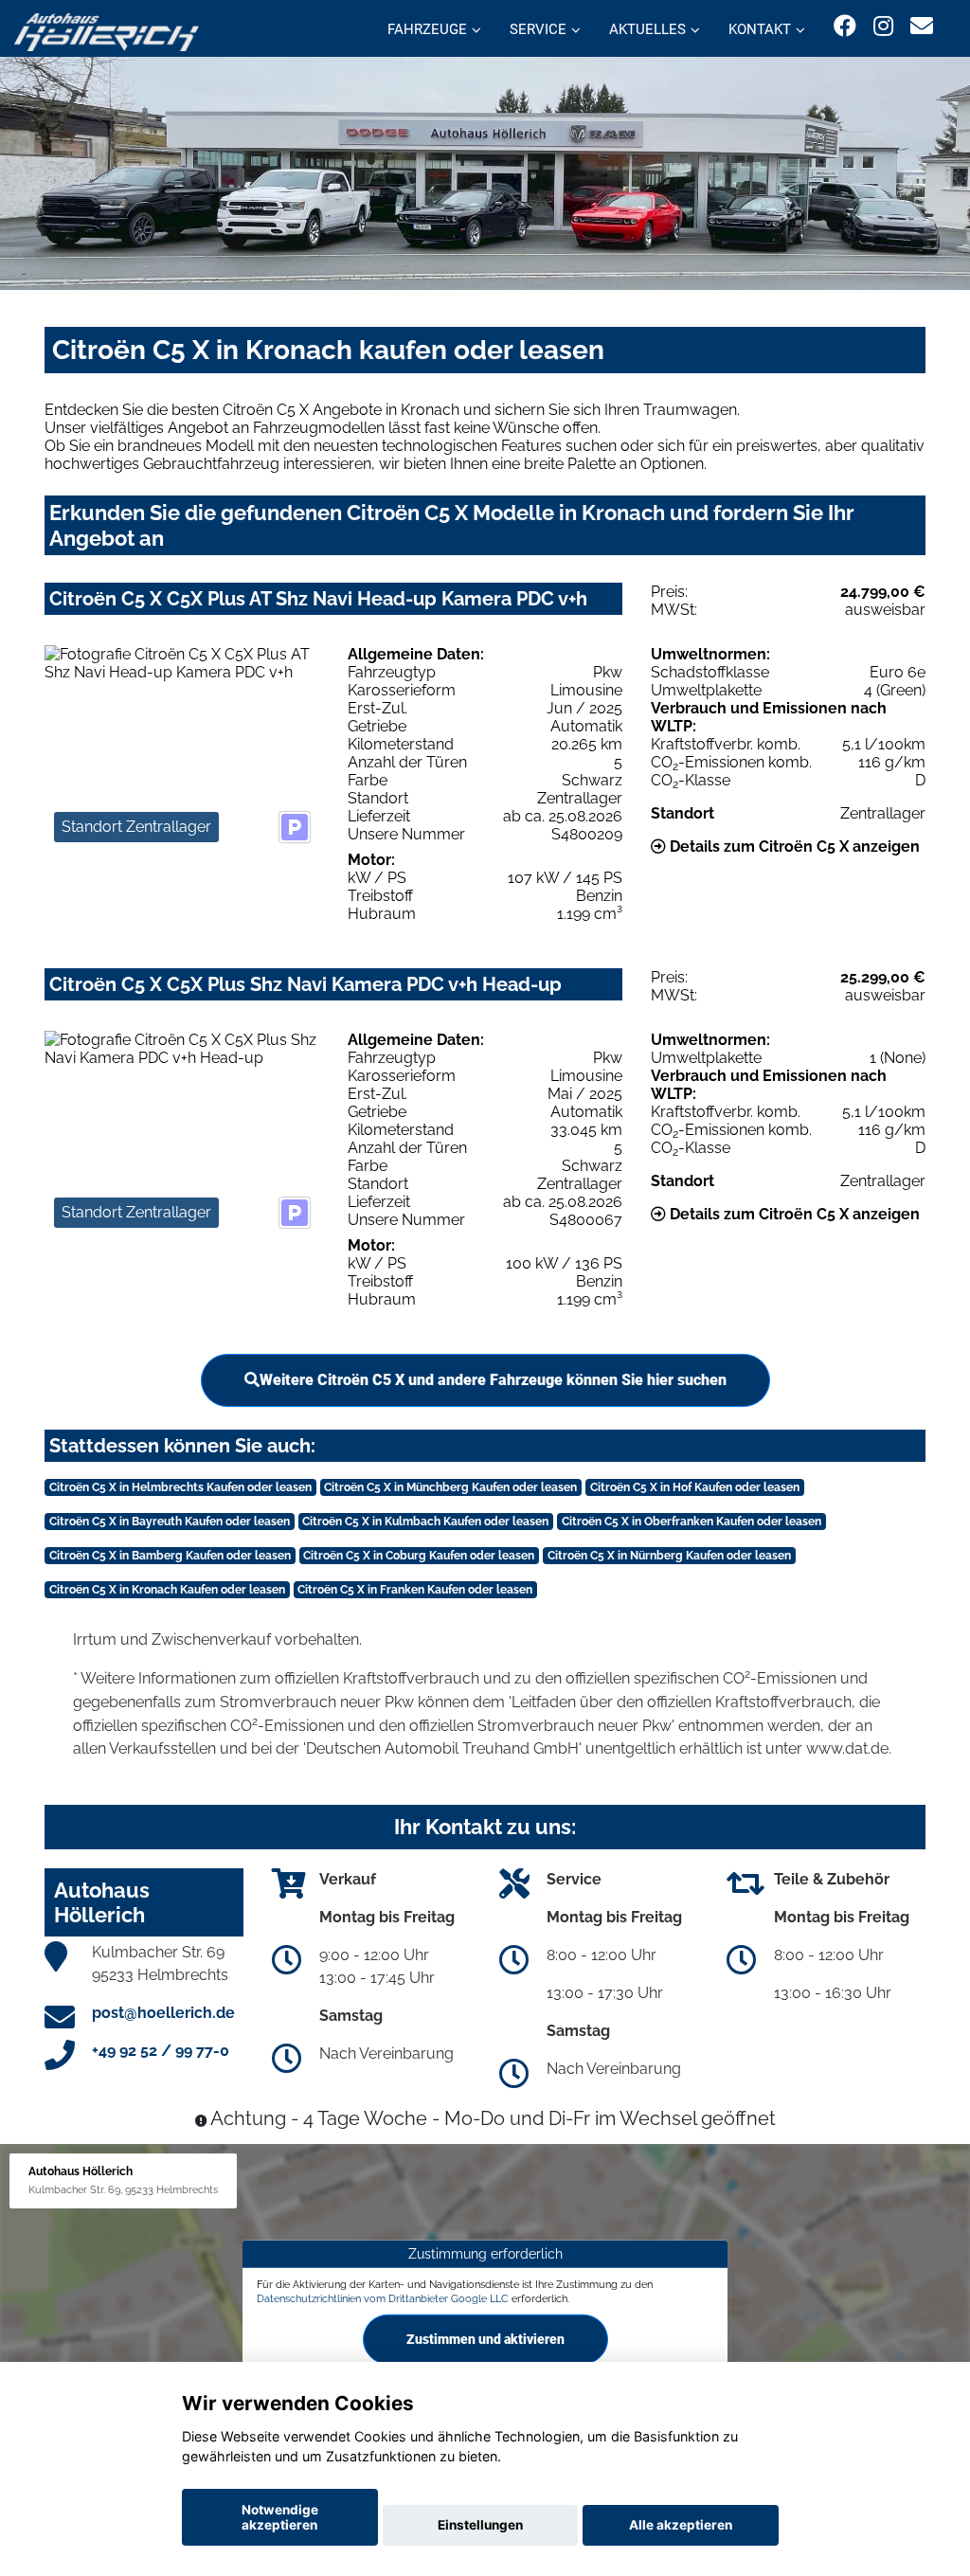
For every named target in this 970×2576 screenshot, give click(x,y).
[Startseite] (107, 31)
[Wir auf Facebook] (845, 26)
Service (538, 29)
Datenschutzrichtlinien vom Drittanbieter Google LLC (383, 2298)
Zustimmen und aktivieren (485, 2339)
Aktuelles (647, 29)
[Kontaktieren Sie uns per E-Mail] (922, 26)
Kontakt (760, 29)
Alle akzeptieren (681, 2525)
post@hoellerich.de (163, 2013)
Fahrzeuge (427, 29)
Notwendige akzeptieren (280, 2517)
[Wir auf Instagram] (883, 26)
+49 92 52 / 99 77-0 (161, 2051)
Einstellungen (480, 2525)
